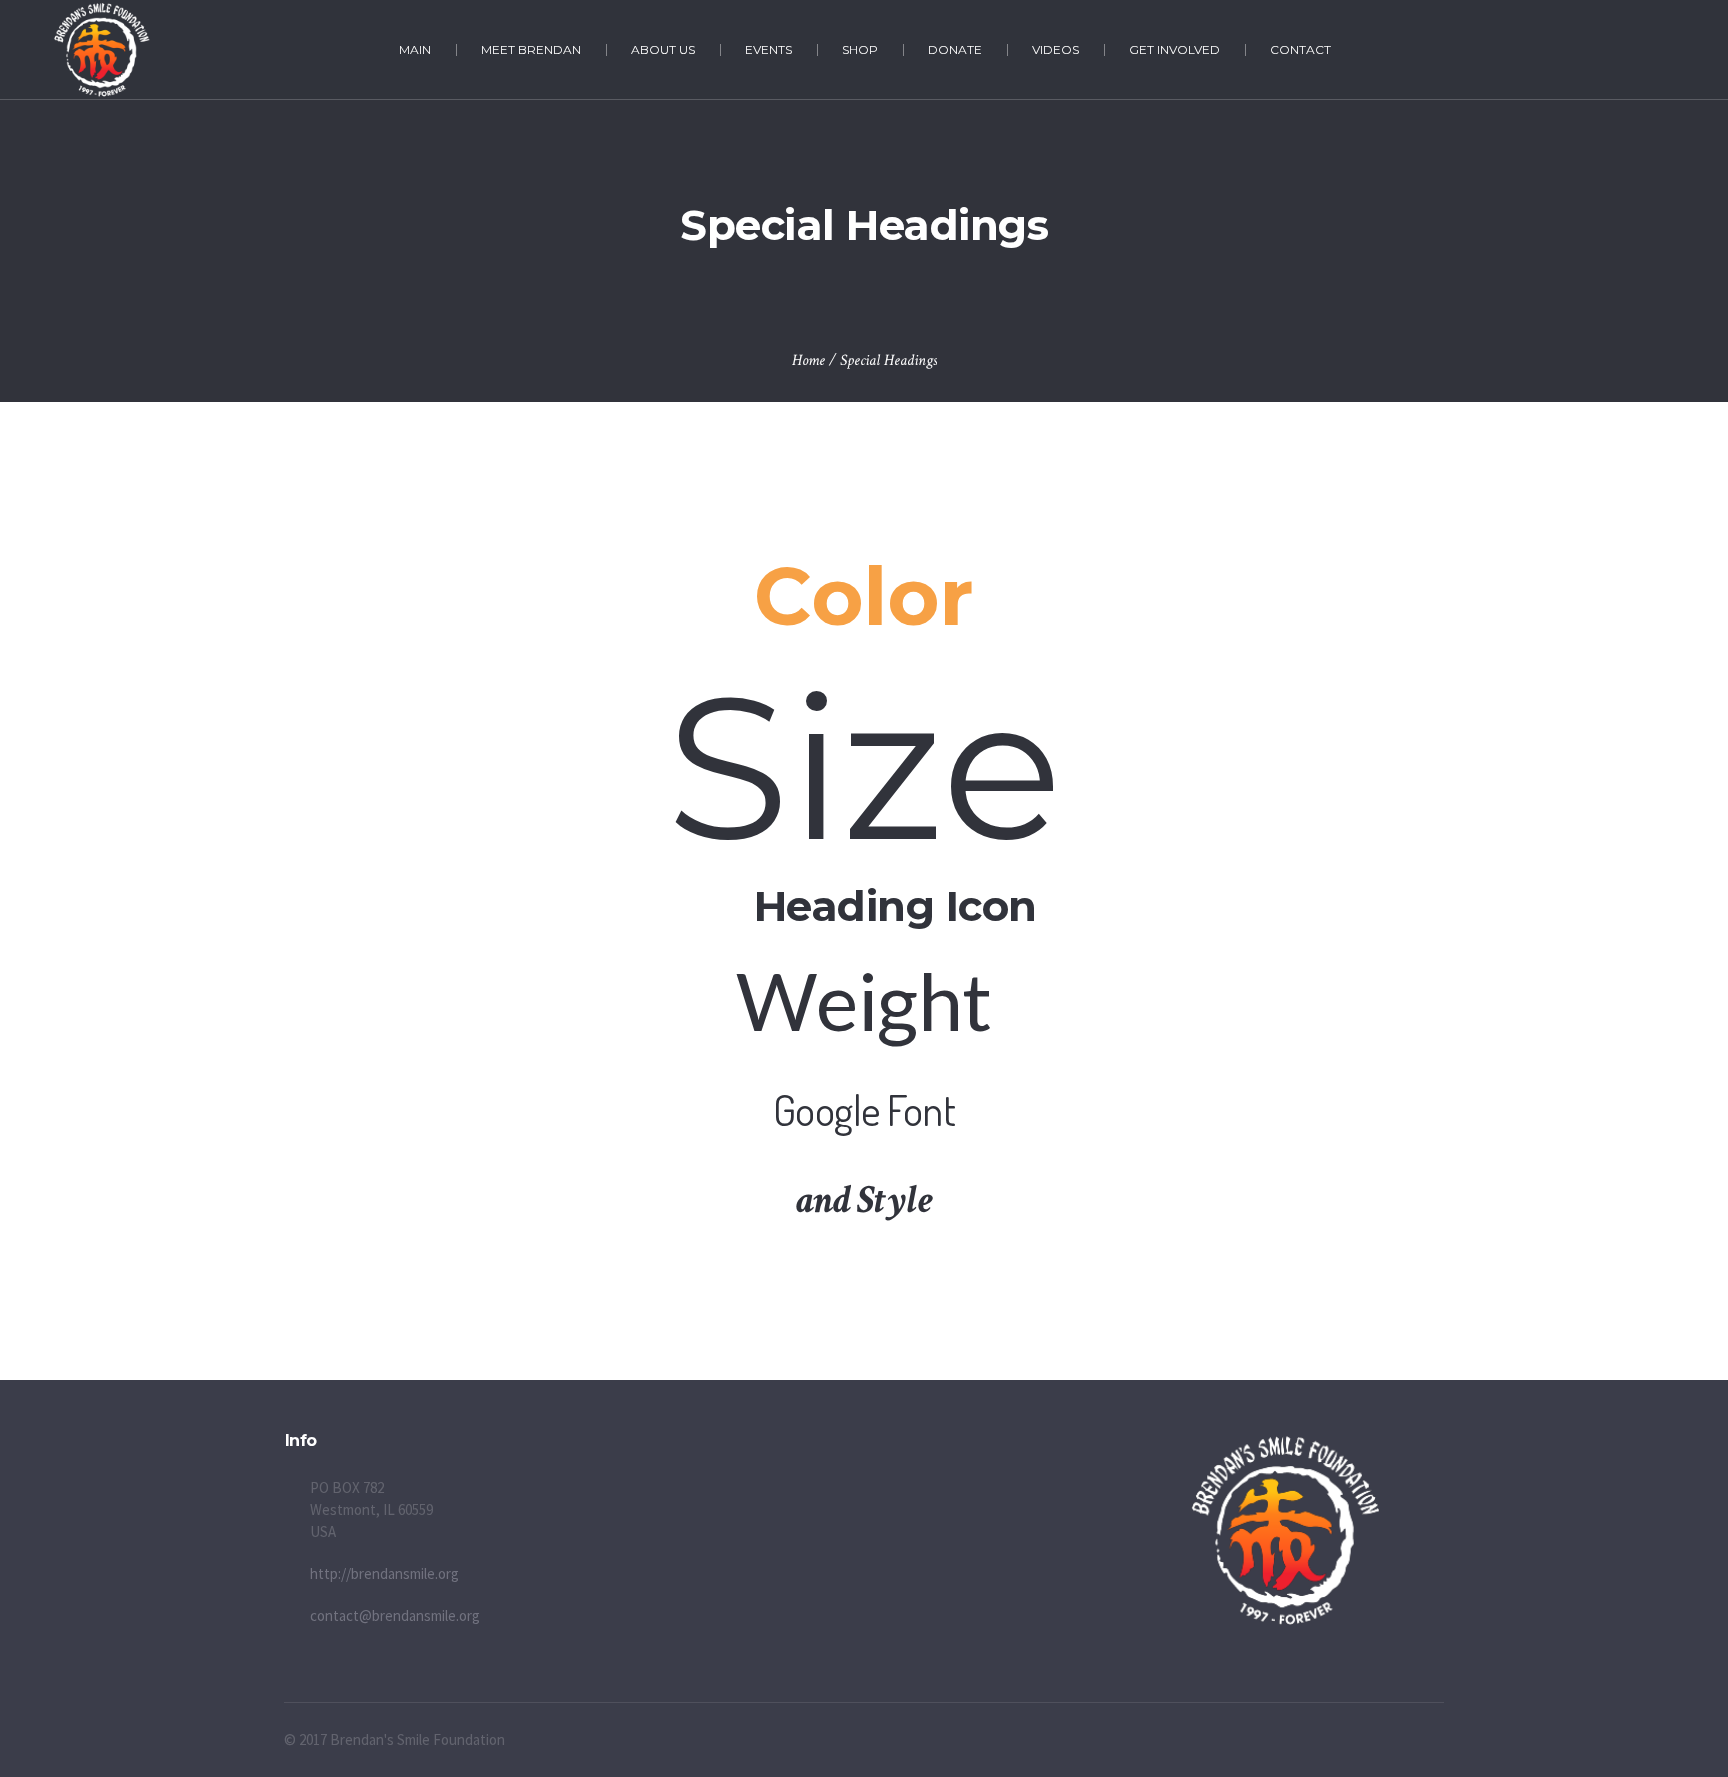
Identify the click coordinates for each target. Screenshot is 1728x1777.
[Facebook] (1644, 51)
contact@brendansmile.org (395, 1615)
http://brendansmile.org (384, 1573)
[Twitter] (1666, 51)
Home (808, 360)
